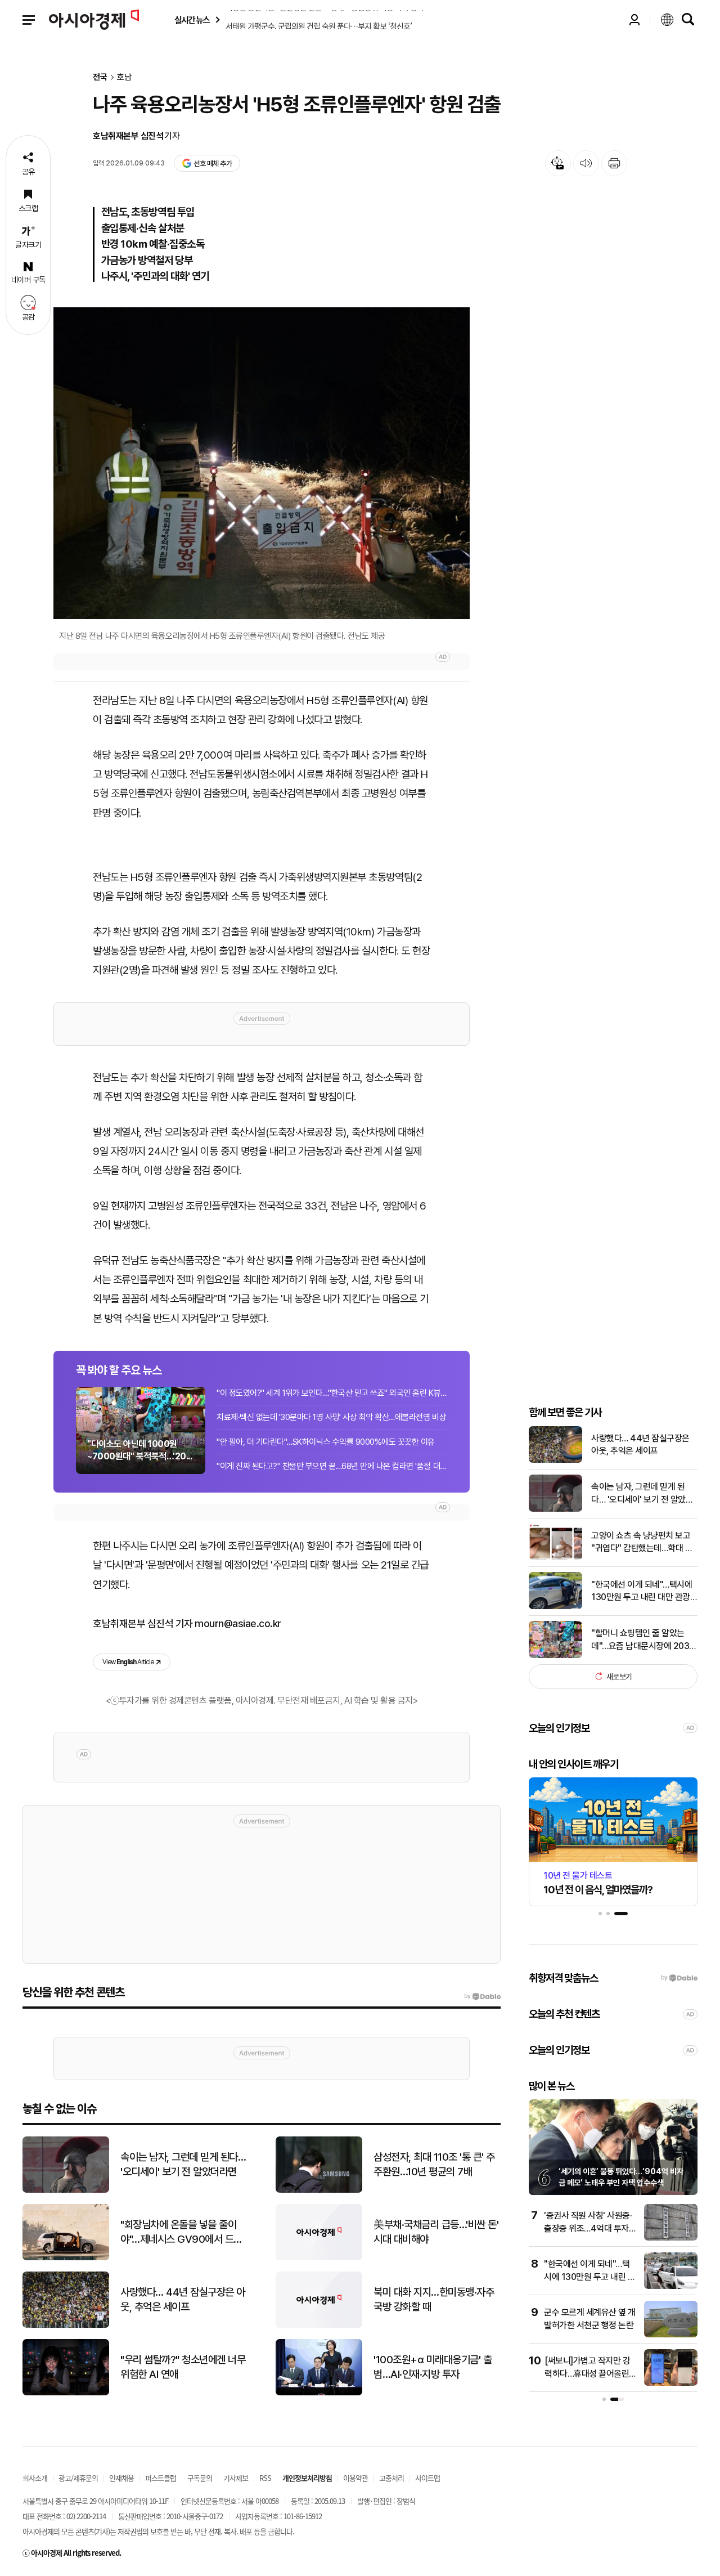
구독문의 (200, 2478)
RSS (265, 2478)
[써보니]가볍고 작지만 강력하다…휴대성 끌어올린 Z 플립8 (590, 2373)
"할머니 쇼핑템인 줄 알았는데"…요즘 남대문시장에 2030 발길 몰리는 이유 (643, 1639)
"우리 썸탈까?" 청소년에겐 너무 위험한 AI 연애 (183, 2367)
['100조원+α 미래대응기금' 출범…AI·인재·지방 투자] (319, 2393)
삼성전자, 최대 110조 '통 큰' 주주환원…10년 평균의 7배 (434, 2165)
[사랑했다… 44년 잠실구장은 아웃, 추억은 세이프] (555, 1460)
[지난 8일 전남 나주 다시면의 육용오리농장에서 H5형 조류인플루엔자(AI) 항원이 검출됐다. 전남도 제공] (262, 463)
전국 (100, 77)
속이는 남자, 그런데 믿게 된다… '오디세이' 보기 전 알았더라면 (642, 1494)
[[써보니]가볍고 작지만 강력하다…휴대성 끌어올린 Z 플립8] (671, 2383)
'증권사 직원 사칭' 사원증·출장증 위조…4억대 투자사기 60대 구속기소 (590, 2228)
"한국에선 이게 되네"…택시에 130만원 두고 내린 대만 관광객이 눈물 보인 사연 (644, 1591)
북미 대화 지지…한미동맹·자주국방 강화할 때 (434, 2300)
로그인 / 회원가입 (634, 20)
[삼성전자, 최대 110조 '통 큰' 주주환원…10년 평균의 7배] (319, 2190)
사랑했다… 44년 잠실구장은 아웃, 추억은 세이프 (640, 1444)
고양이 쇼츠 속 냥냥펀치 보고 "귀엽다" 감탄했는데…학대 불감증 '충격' (642, 1542)
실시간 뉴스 (192, 20)
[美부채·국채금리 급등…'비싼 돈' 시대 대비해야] (319, 2258)
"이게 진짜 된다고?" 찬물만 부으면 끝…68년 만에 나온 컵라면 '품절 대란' (332, 1466)
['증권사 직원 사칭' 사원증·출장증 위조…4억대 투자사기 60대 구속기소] (671, 2238)
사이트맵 (427, 2478)
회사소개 (35, 2478)
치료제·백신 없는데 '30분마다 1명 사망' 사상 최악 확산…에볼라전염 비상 (331, 1417)
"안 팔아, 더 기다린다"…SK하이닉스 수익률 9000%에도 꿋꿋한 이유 (326, 1442)
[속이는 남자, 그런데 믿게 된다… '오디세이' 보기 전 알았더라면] (555, 1509)
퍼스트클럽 (161, 2478)
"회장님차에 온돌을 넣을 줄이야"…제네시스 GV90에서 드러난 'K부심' (181, 2233)
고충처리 (391, 2478)
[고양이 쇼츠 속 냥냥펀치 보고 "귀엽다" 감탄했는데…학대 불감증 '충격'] (555, 1558)
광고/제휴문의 (78, 2478)
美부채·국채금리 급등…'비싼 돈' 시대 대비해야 (436, 2232)
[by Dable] (482, 1996)
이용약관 (355, 2478)
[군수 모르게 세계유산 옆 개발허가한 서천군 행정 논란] (671, 2335)
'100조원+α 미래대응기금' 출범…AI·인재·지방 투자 (433, 2367)
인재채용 (121, 2478)
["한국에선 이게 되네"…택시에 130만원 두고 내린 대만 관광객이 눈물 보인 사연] (555, 1607)
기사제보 (236, 2478)
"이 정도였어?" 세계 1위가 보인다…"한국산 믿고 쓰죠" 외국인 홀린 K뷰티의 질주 (332, 1393)
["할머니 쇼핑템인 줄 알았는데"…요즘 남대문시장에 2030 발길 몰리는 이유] (555, 1656)
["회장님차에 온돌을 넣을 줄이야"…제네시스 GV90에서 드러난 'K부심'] (66, 2258)
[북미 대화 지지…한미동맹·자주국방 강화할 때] (319, 2325)
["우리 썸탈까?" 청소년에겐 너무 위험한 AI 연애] (66, 2393)
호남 (124, 77)
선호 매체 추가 (213, 163)
